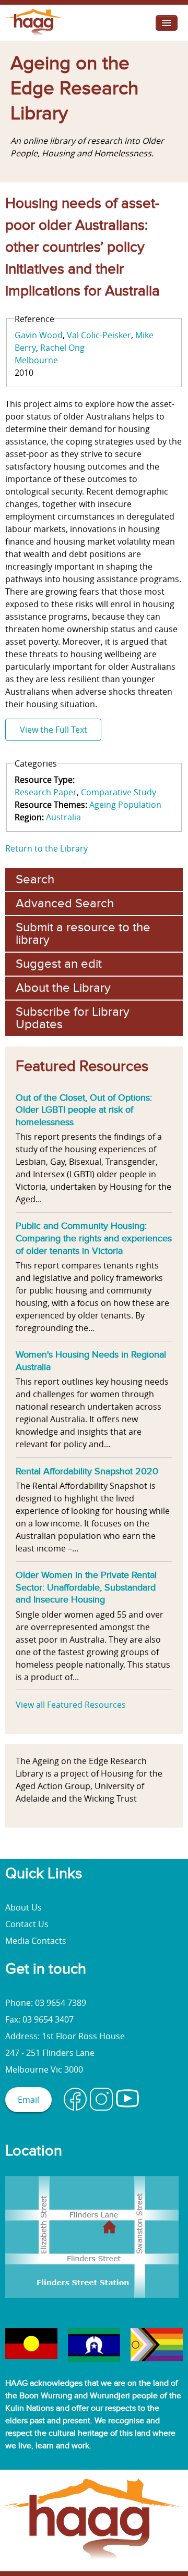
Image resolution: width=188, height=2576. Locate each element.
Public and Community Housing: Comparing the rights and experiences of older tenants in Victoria (94, 1238)
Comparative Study (119, 792)
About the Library (63, 988)
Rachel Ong (62, 348)
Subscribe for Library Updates (73, 1018)
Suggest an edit (59, 964)
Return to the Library (46, 848)
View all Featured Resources (71, 1705)
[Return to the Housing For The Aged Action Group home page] (35, 35)
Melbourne (36, 360)
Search (35, 879)
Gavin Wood (39, 335)
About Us (23, 1907)
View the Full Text (54, 730)
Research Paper (46, 792)
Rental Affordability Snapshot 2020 (87, 1471)
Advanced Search (65, 903)
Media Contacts (36, 1941)
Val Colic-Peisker (99, 335)
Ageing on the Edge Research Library (74, 89)
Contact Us (27, 1924)
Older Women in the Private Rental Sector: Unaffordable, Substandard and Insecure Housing (86, 1587)
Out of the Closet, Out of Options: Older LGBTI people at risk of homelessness (84, 1110)
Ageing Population (125, 805)
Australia (63, 817)
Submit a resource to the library (83, 934)
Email (28, 2100)
